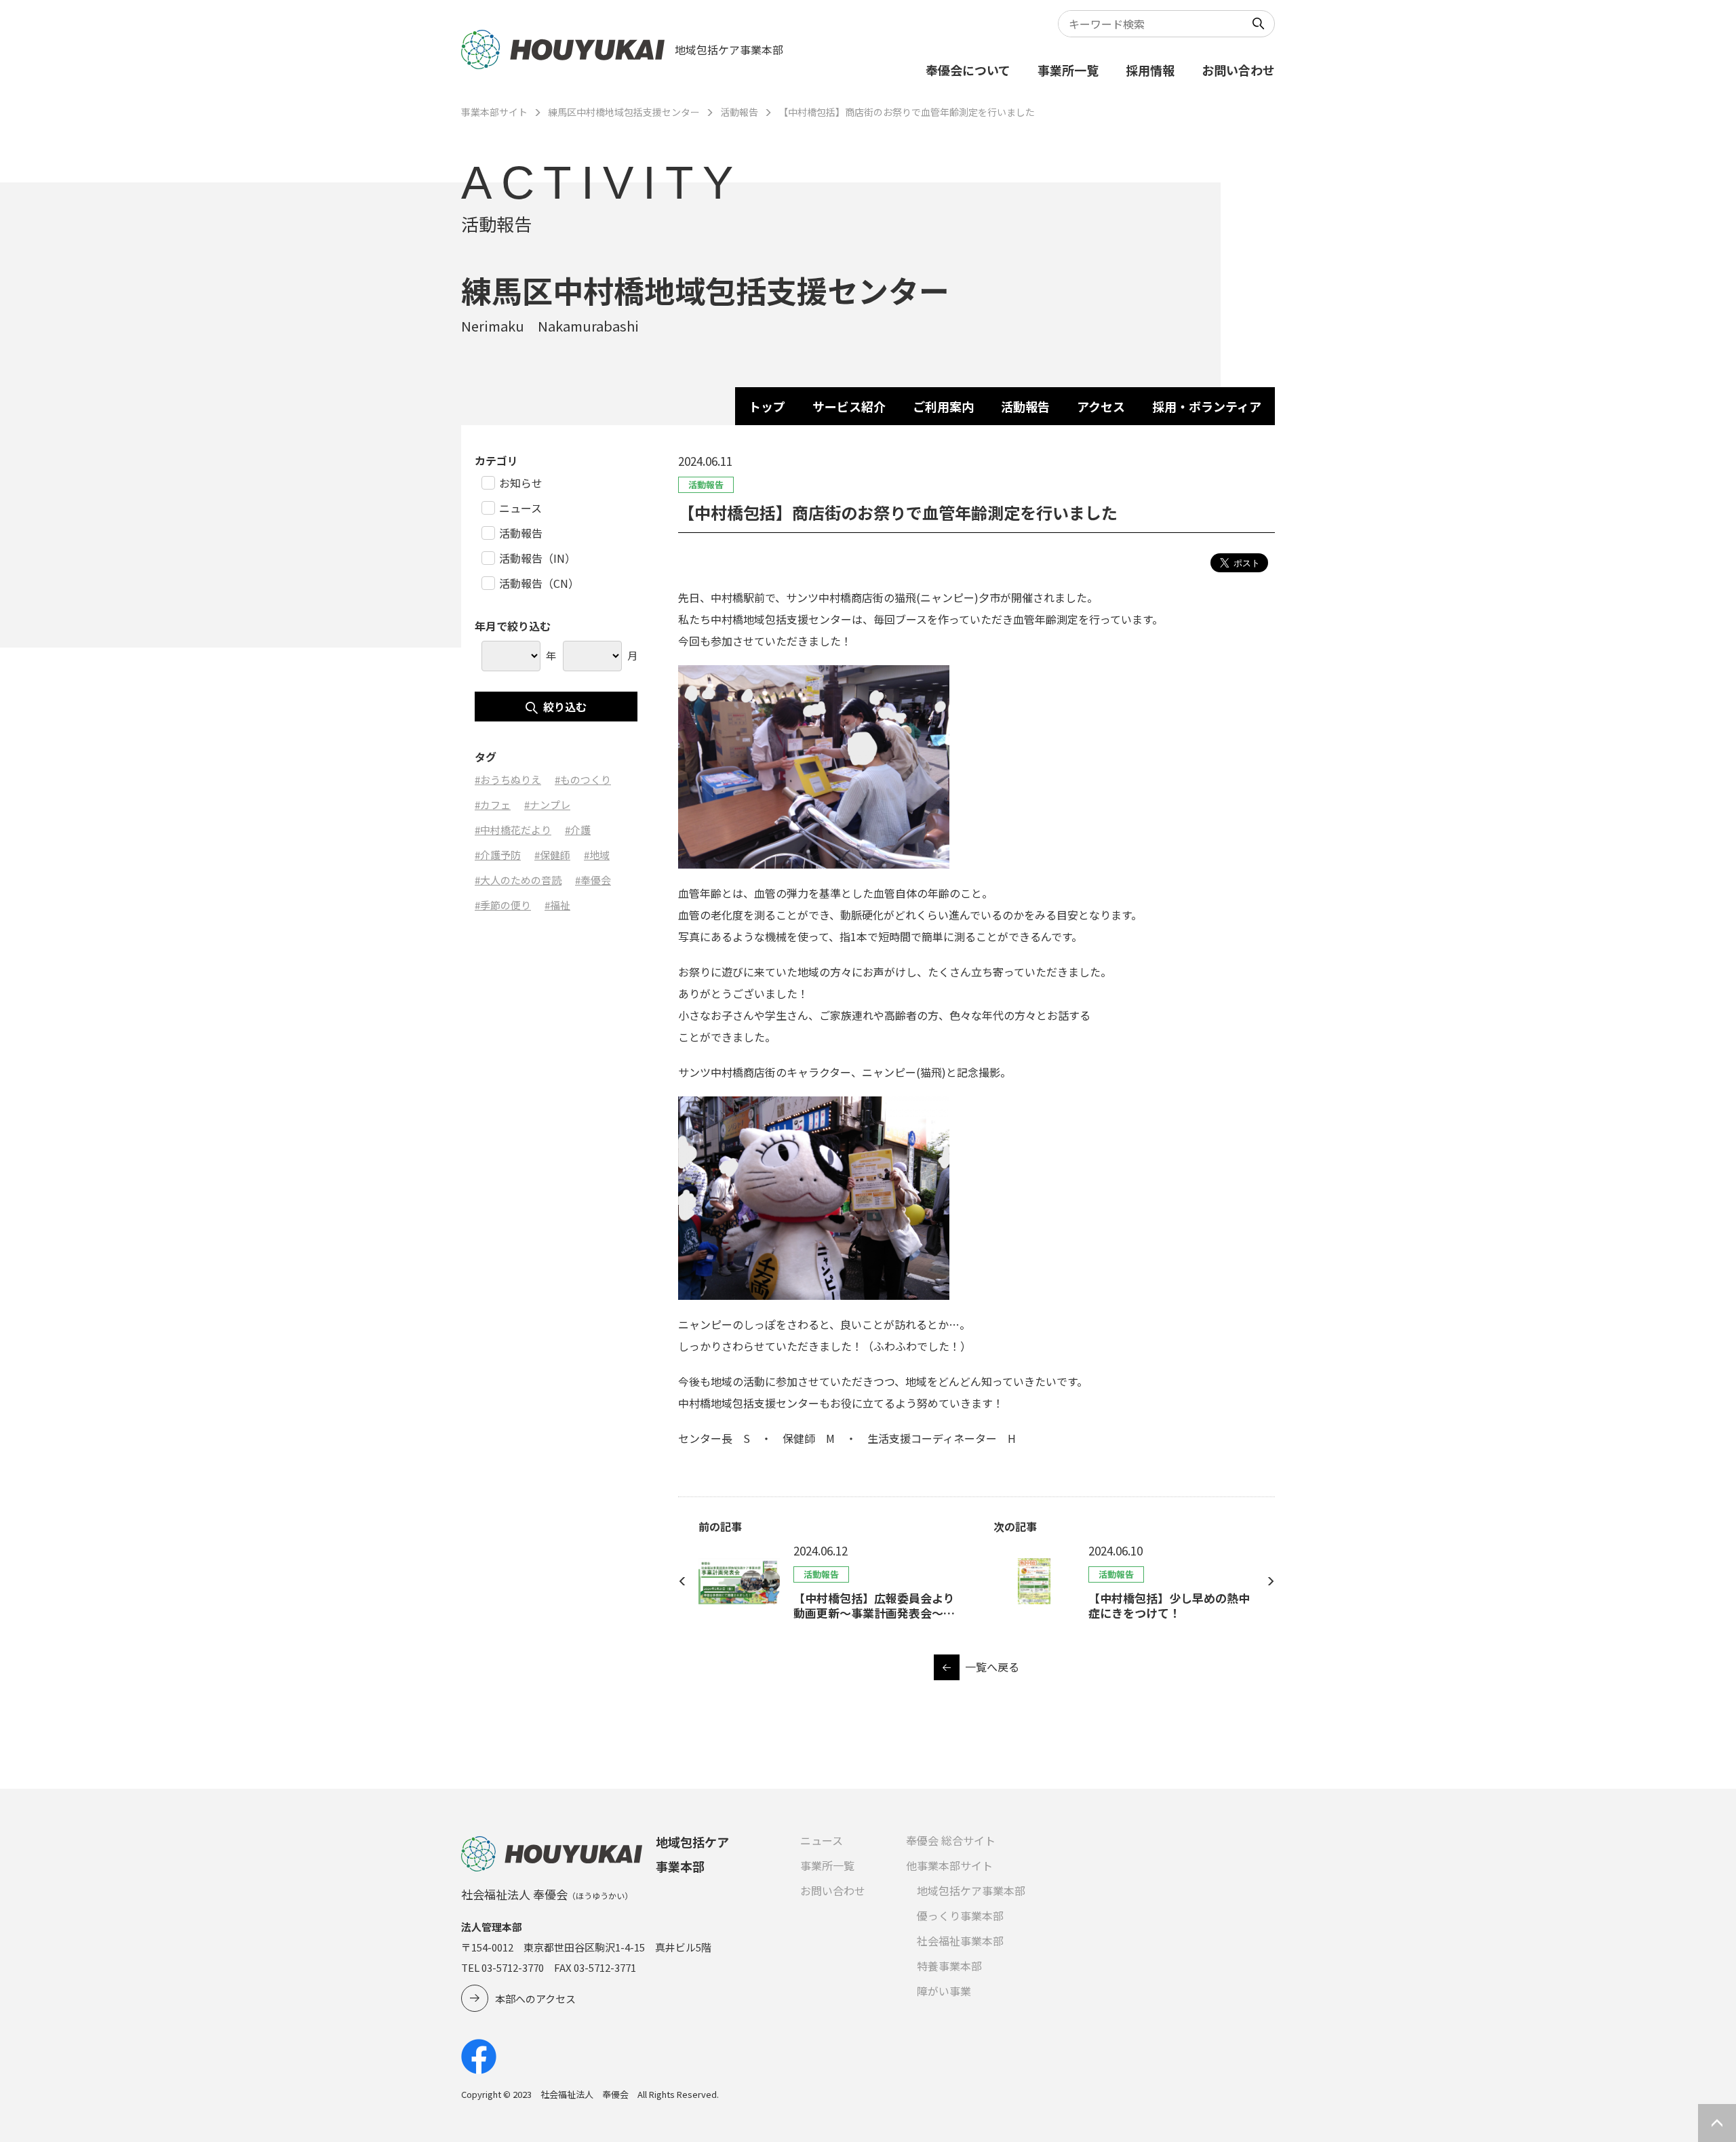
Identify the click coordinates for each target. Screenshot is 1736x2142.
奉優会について (968, 70)
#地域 (597, 855)
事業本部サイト (494, 112)
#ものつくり (583, 779)
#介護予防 (498, 855)
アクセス (1101, 406)
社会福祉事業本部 (960, 1941)
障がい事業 (944, 1991)
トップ (767, 406)
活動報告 (739, 112)
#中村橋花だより (513, 830)
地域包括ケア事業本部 (971, 1890)
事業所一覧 (1068, 70)
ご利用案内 (943, 406)
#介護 (578, 830)
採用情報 (1150, 70)
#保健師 (552, 855)
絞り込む (565, 707)
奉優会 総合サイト (951, 1840)
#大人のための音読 (518, 880)
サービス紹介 (849, 406)
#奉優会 (593, 880)
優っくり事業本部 (960, 1916)
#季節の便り (503, 905)
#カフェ (493, 805)
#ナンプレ (547, 805)
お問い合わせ (1238, 70)
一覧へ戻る (992, 1667)
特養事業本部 (949, 1966)
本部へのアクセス (535, 1999)
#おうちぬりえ (508, 779)
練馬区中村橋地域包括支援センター (624, 112)
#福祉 (557, 905)
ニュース (822, 1840)
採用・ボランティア (1207, 406)
